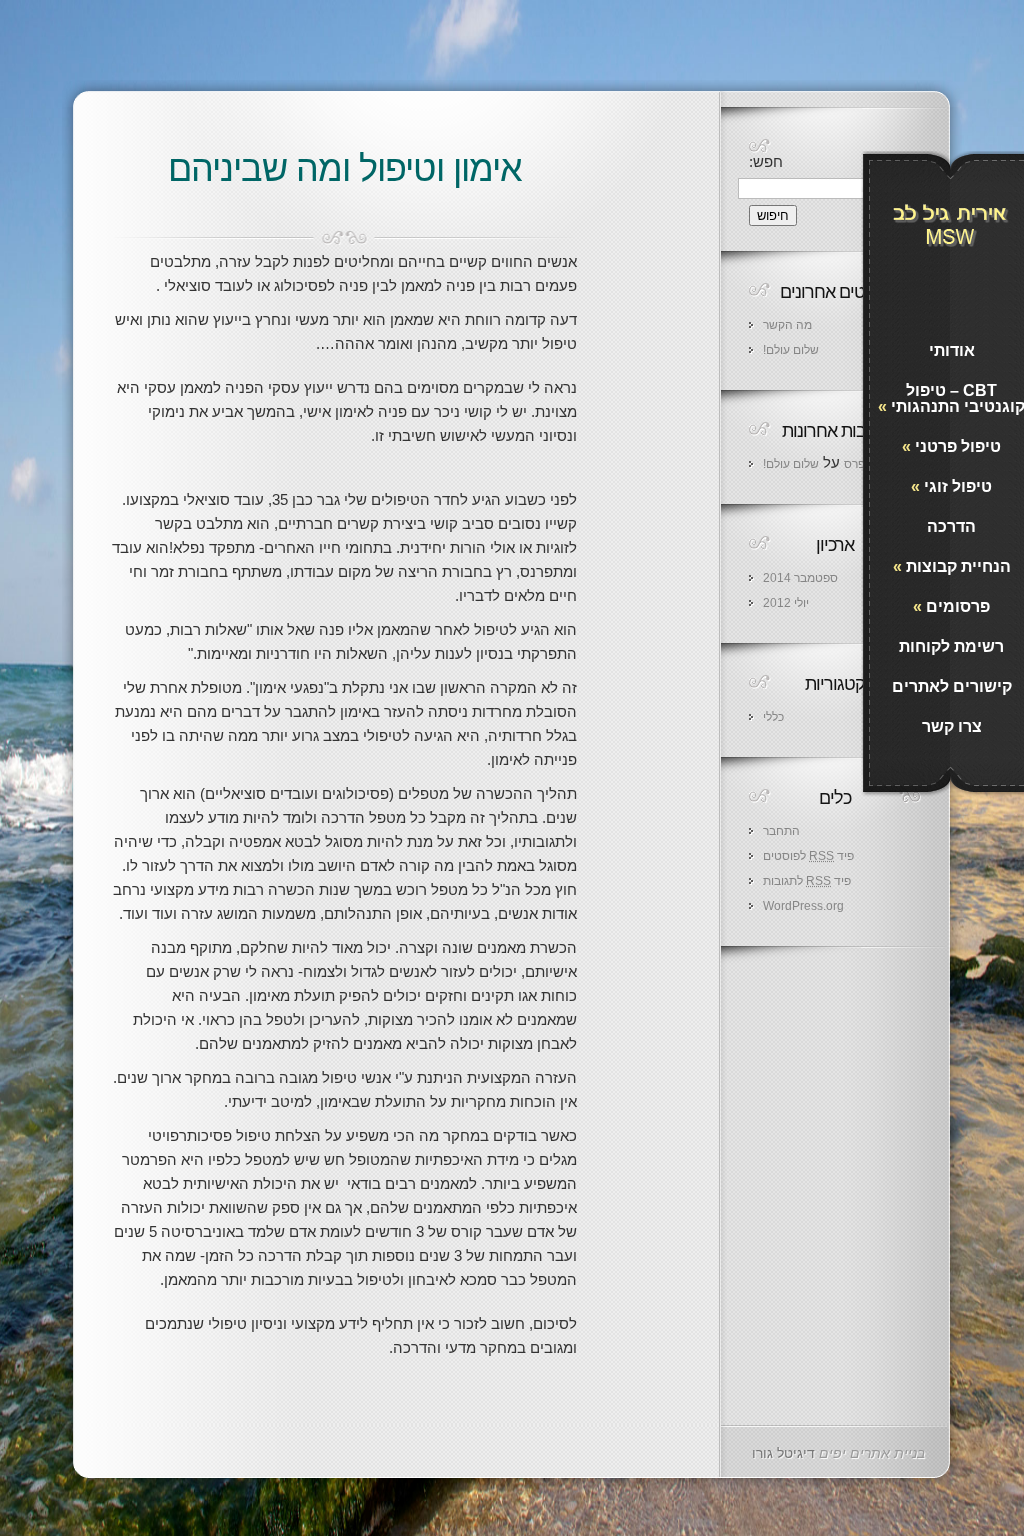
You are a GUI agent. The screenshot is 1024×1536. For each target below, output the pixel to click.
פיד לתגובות (807, 881)
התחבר (781, 831)
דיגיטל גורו (783, 1453)
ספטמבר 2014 (800, 578)
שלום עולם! (791, 350)
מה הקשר (787, 325)
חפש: (766, 161)
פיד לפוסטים (808, 856)
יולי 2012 (786, 603)
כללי (773, 717)
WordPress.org (803, 906)
